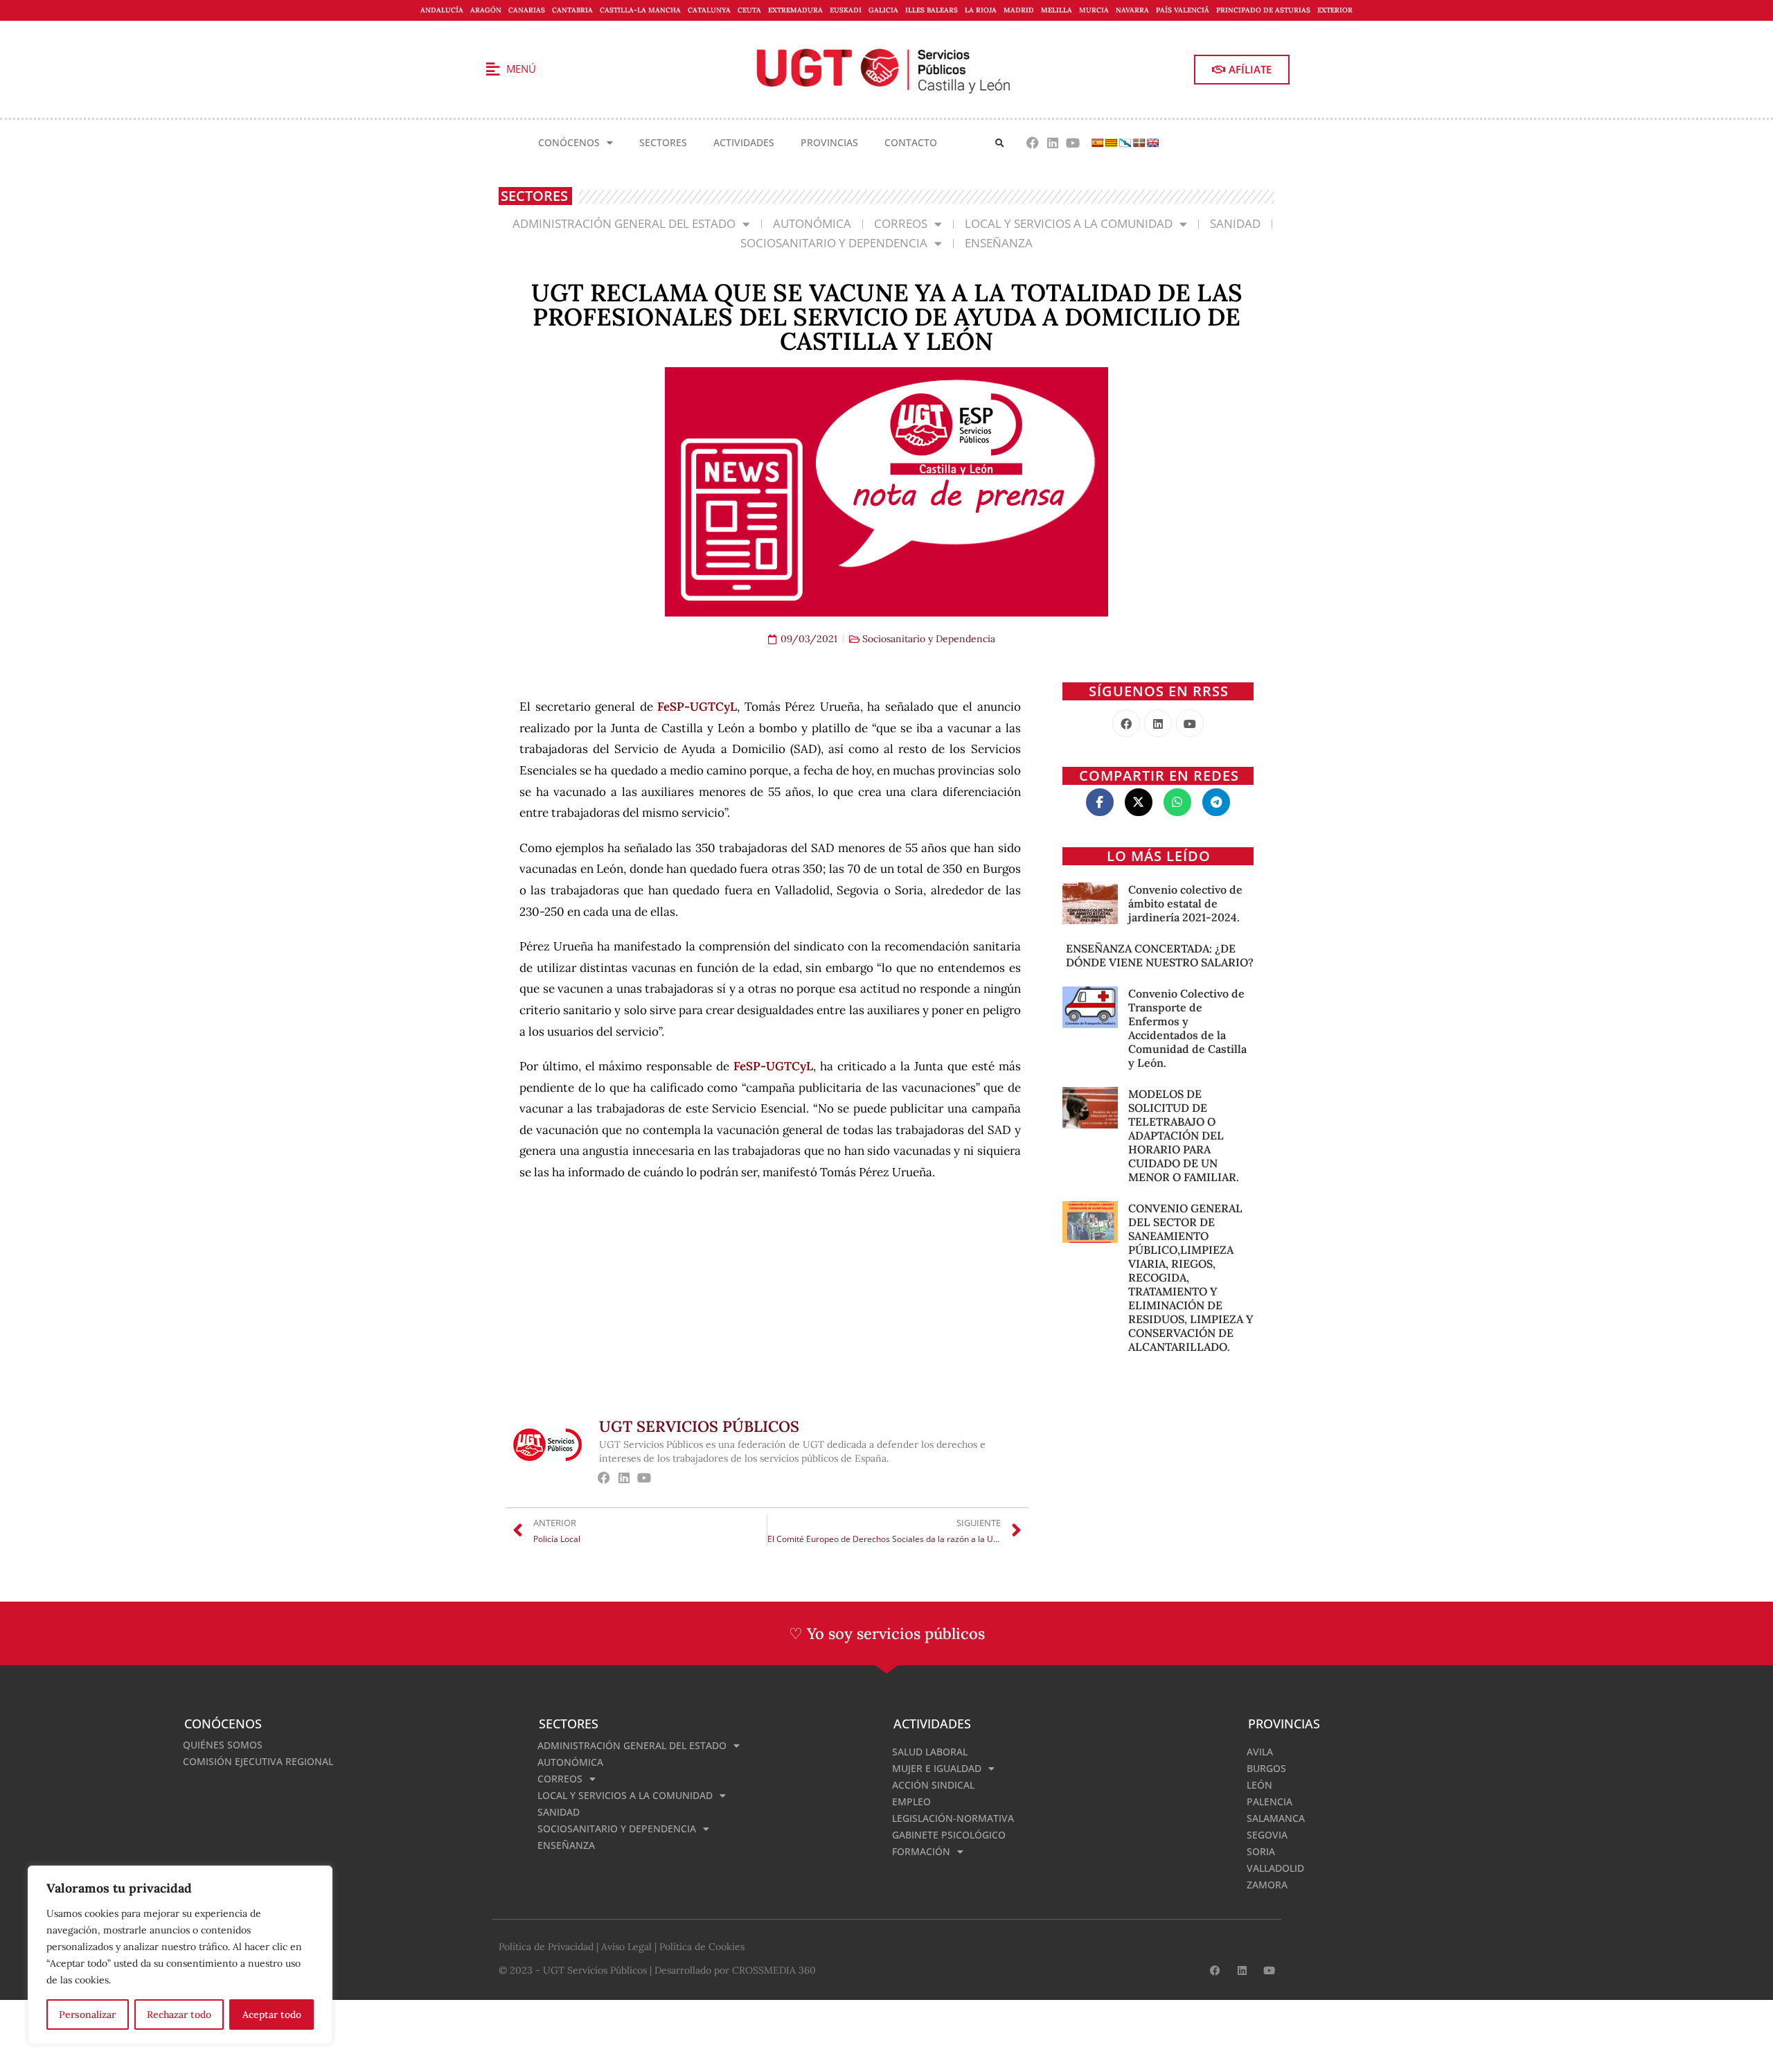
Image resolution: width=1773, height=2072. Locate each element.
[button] (1000, 143)
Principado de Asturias (1263, 10)
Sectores (663, 142)
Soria (1261, 1851)
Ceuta (749, 10)
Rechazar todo (179, 2015)
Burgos (1266, 1768)
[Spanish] (1097, 143)
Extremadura (795, 10)
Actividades (744, 142)
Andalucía (442, 10)
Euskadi (846, 10)
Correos (901, 223)
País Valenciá (1183, 10)
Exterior (1335, 10)
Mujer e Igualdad (937, 1768)
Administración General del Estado (624, 223)
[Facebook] (1033, 143)
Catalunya (709, 10)
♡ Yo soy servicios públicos (887, 1633)
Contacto (911, 142)
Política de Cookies (702, 1947)
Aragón (486, 10)
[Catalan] (1111, 143)
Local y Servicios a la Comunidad (1069, 223)
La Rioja (981, 10)
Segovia (1267, 1835)
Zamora (1267, 1885)
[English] (1152, 143)
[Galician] (1125, 143)
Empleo (911, 1801)
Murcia (1094, 10)
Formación (921, 1851)
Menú (521, 69)
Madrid (1019, 10)
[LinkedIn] (1158, 723)
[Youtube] (1072, 143)
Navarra (1132, 10)
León (1259, 1785)
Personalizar (87, 2015)
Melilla (1057, 10)
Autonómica (812, 223)
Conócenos (569, 142)
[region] (180, 1955)
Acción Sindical (933, 1785)
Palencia (1269, 1801)
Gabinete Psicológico (949, 1835)
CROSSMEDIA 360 (774, 1970)
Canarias (527, 10)
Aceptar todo (272, 2015)
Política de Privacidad (546, 1947)
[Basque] (1139, 143)
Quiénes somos (223, 1745)
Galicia (883, 10)
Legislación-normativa (953, 1818)
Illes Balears (932, 10)
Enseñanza (999, 243)
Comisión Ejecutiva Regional (258, 1761)
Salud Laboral (930, 1752)
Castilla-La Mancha (640, 10)
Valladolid (1275, 1868)
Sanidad (1235, 223)
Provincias (829, 142)
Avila (1260, 1752)
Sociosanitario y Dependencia (834, 243)
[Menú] (492, 69)
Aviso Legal (626, 1947)
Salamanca (1276, 1818)
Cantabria (572, 10)
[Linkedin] (1052, 143)
